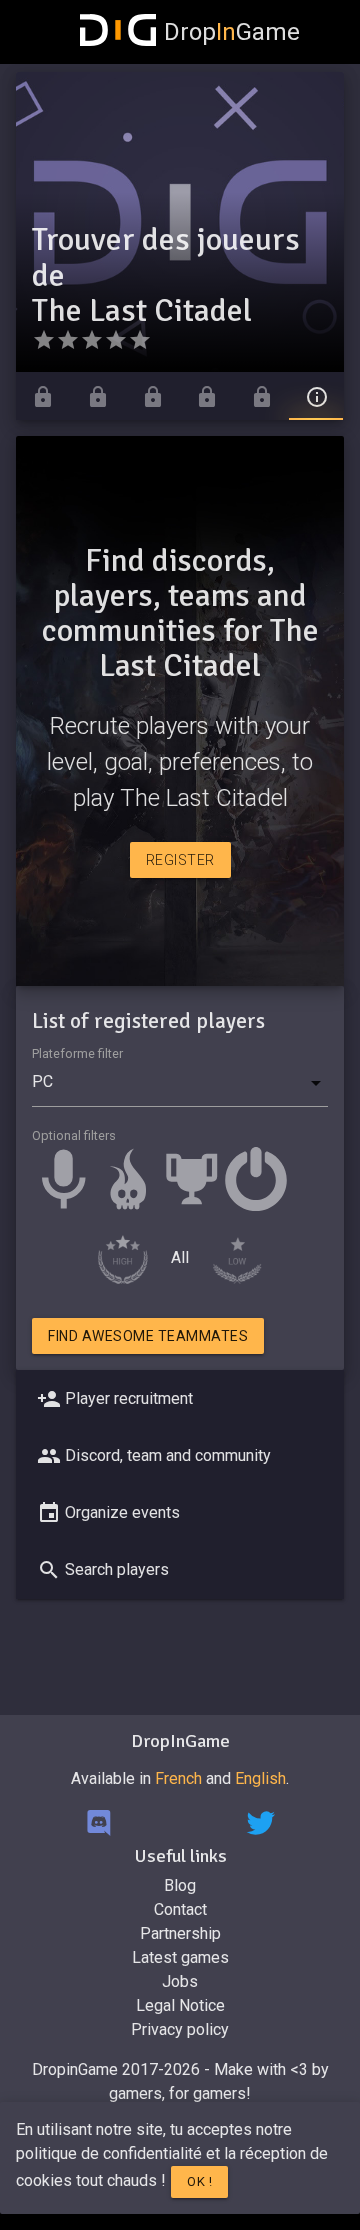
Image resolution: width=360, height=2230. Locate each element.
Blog (180, 1885)
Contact (180, 1909)
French (178, 1778)
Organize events (122, 1512)
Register (180, 860)
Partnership (180, 1933)
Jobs (180, 1981)
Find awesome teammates (148, 1336)
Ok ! (199, 2181)
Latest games (180, 1957)
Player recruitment (129, 1398)
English (260, 1778)
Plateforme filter (77, 1053)
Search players (117, 1569)
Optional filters (74, 1135)
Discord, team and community (168, 1455)
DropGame (232, 32)
